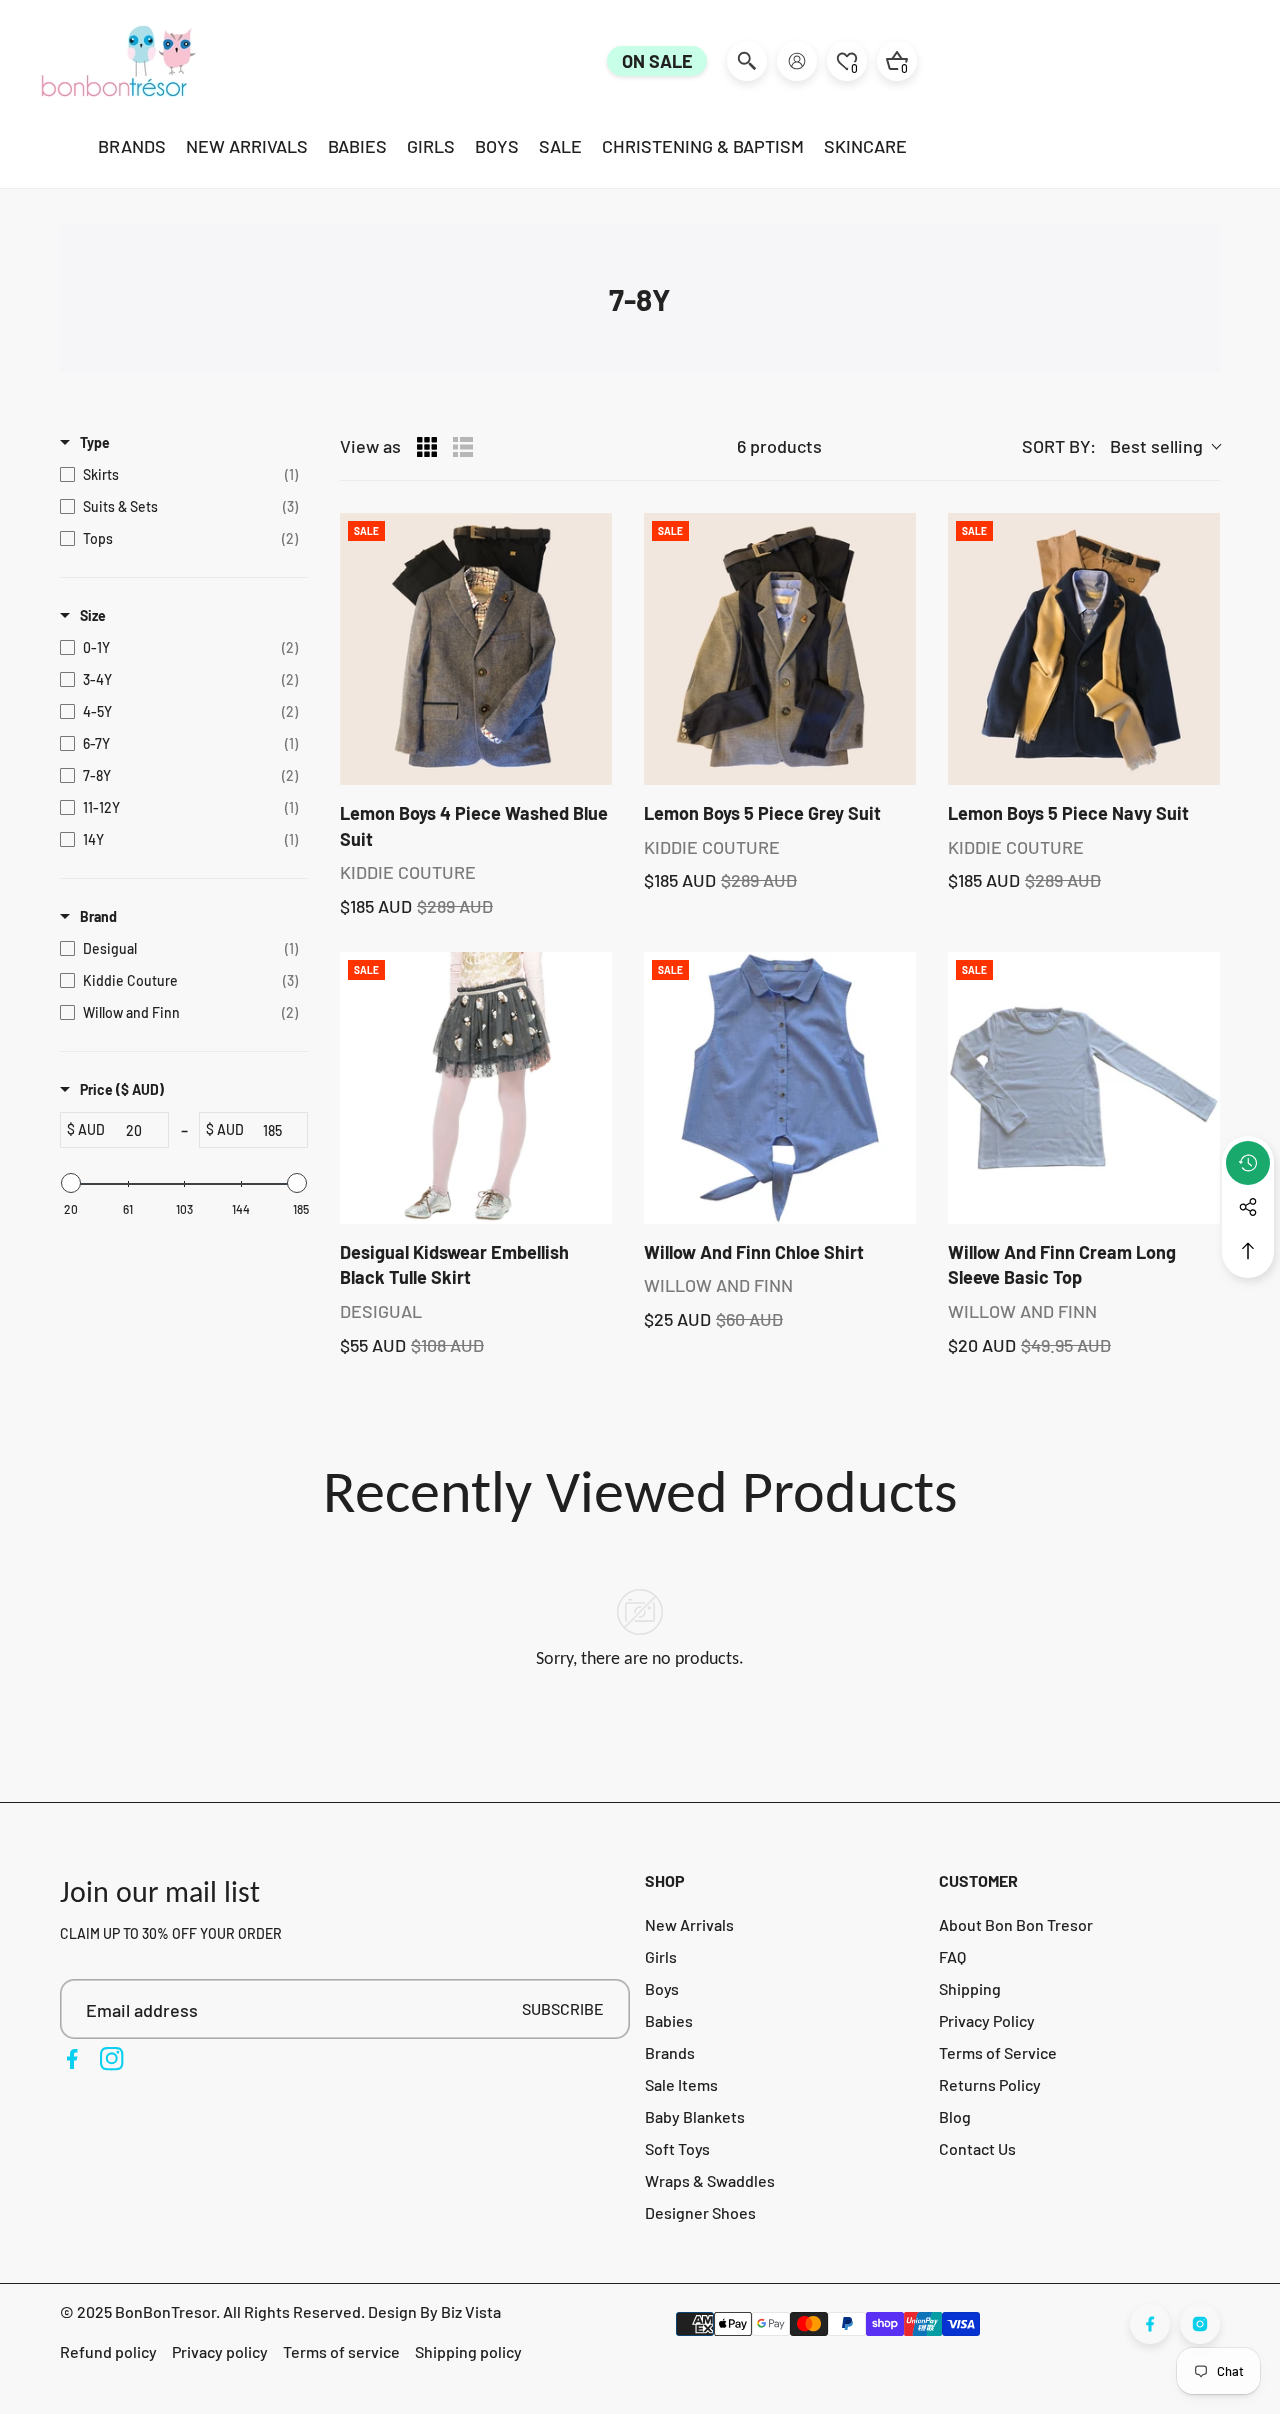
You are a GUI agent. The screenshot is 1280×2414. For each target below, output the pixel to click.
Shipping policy (468, 2351)
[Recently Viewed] (1248, 1163)
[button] (1248, 1251)
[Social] (1248, 1207)
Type (95, 442)
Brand (98, 916)
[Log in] (797, 61)
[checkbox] (179, 475)
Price (122, 1089)
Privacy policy (220, 2351)
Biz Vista (471, 2311)
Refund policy (108, 2351)
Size (93, 615)
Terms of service (341, 2351)
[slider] (71, 1183)
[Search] (747, 61)
